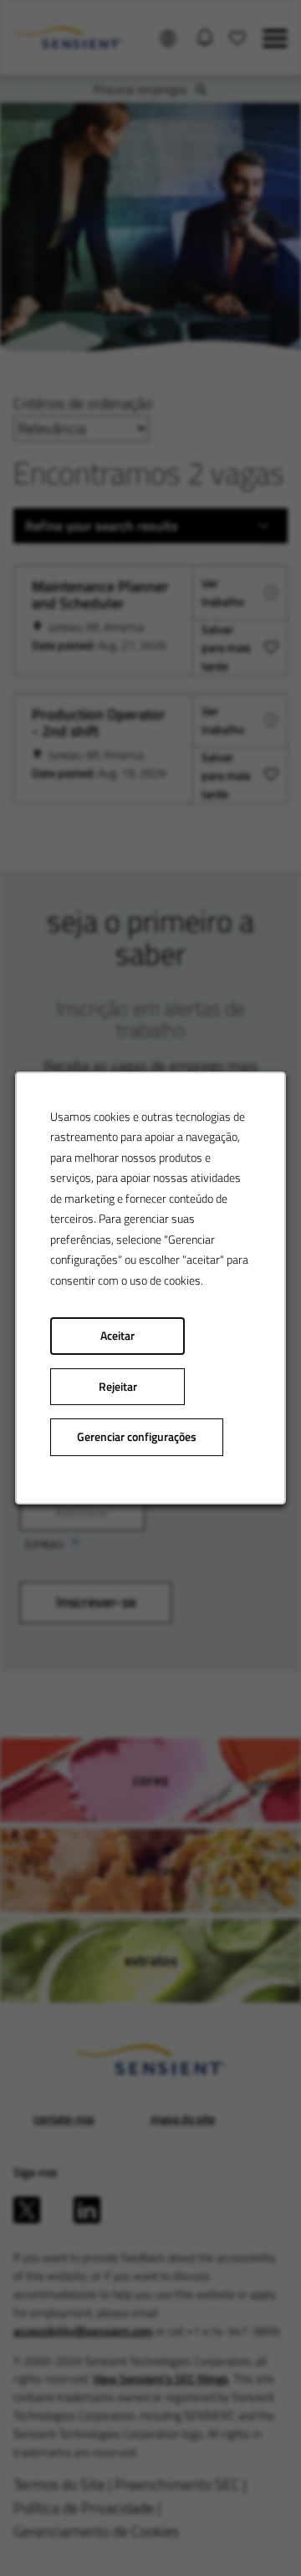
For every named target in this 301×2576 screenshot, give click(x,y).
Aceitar (117, 1336)
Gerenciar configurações (137, 1437)
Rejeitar (118, 1387)
